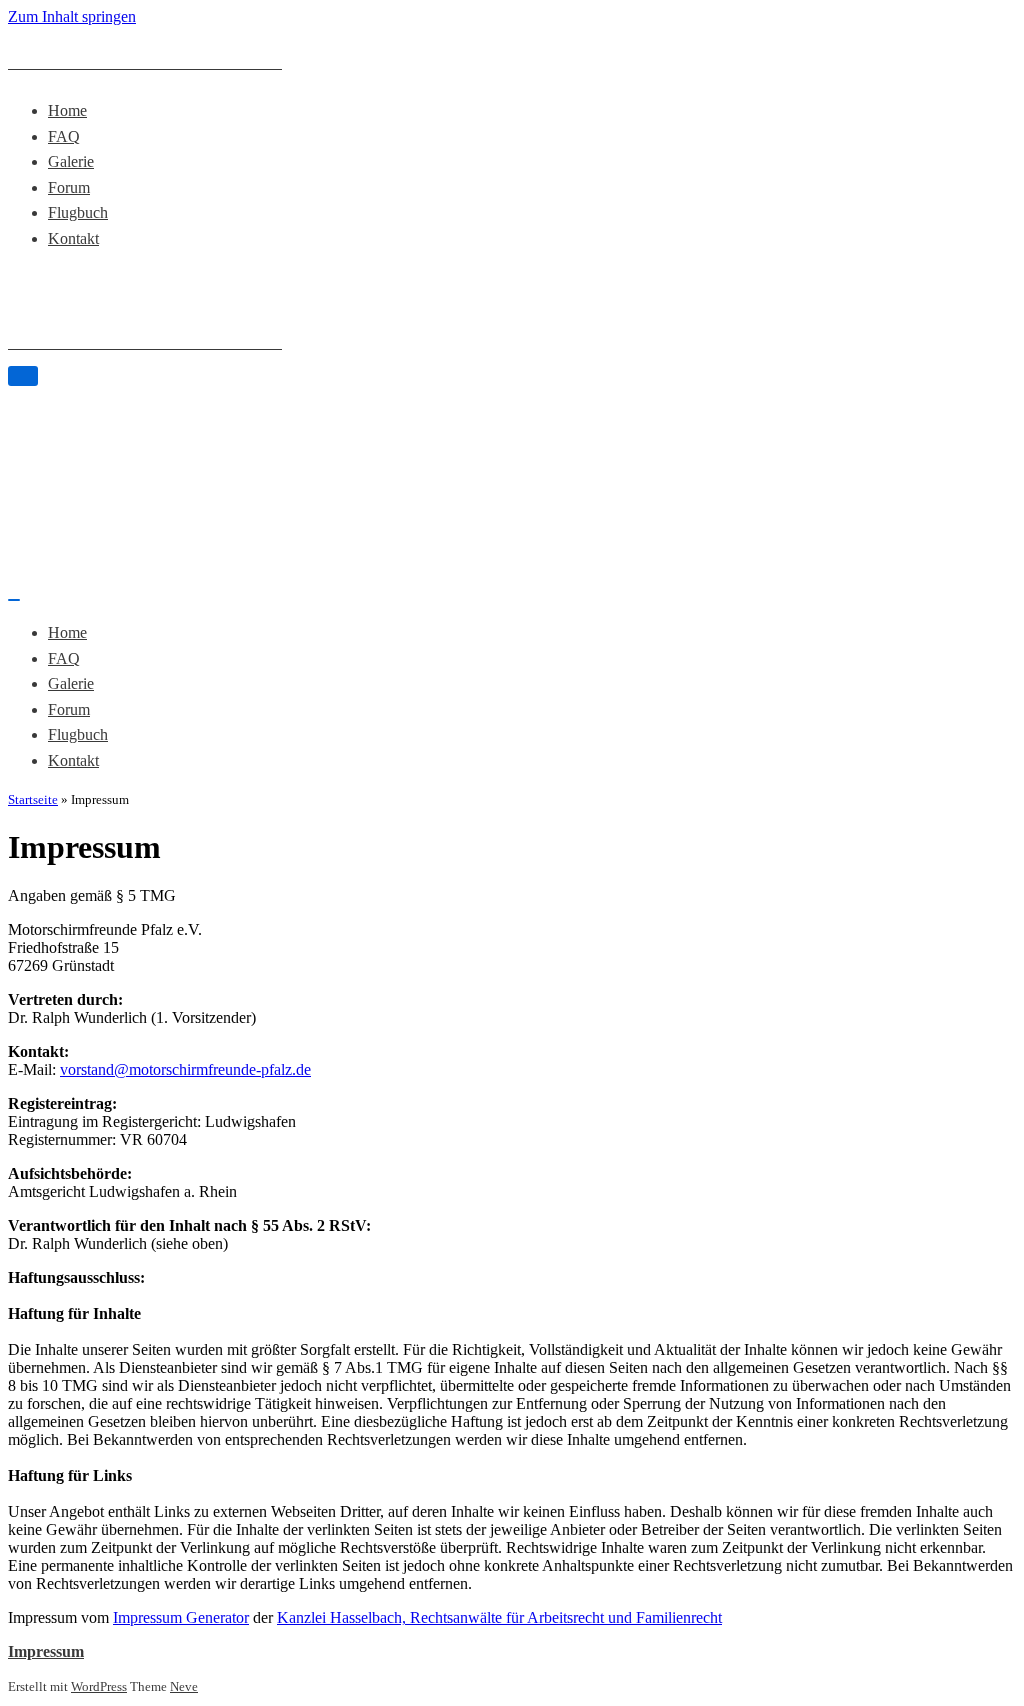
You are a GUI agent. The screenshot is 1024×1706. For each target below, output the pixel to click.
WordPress (99, 1687)
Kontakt (73, 238)
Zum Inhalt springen (72, 16)
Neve (184, 1687)
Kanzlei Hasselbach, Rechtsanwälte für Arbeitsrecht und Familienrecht (499, 1617)
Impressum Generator (181, 1617)
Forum (69, 187)
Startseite (33, 799)
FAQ (64, 136)
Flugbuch (78, 212)
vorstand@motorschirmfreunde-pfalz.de (185, 1069)
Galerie (71, 161)
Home (67, 110)
